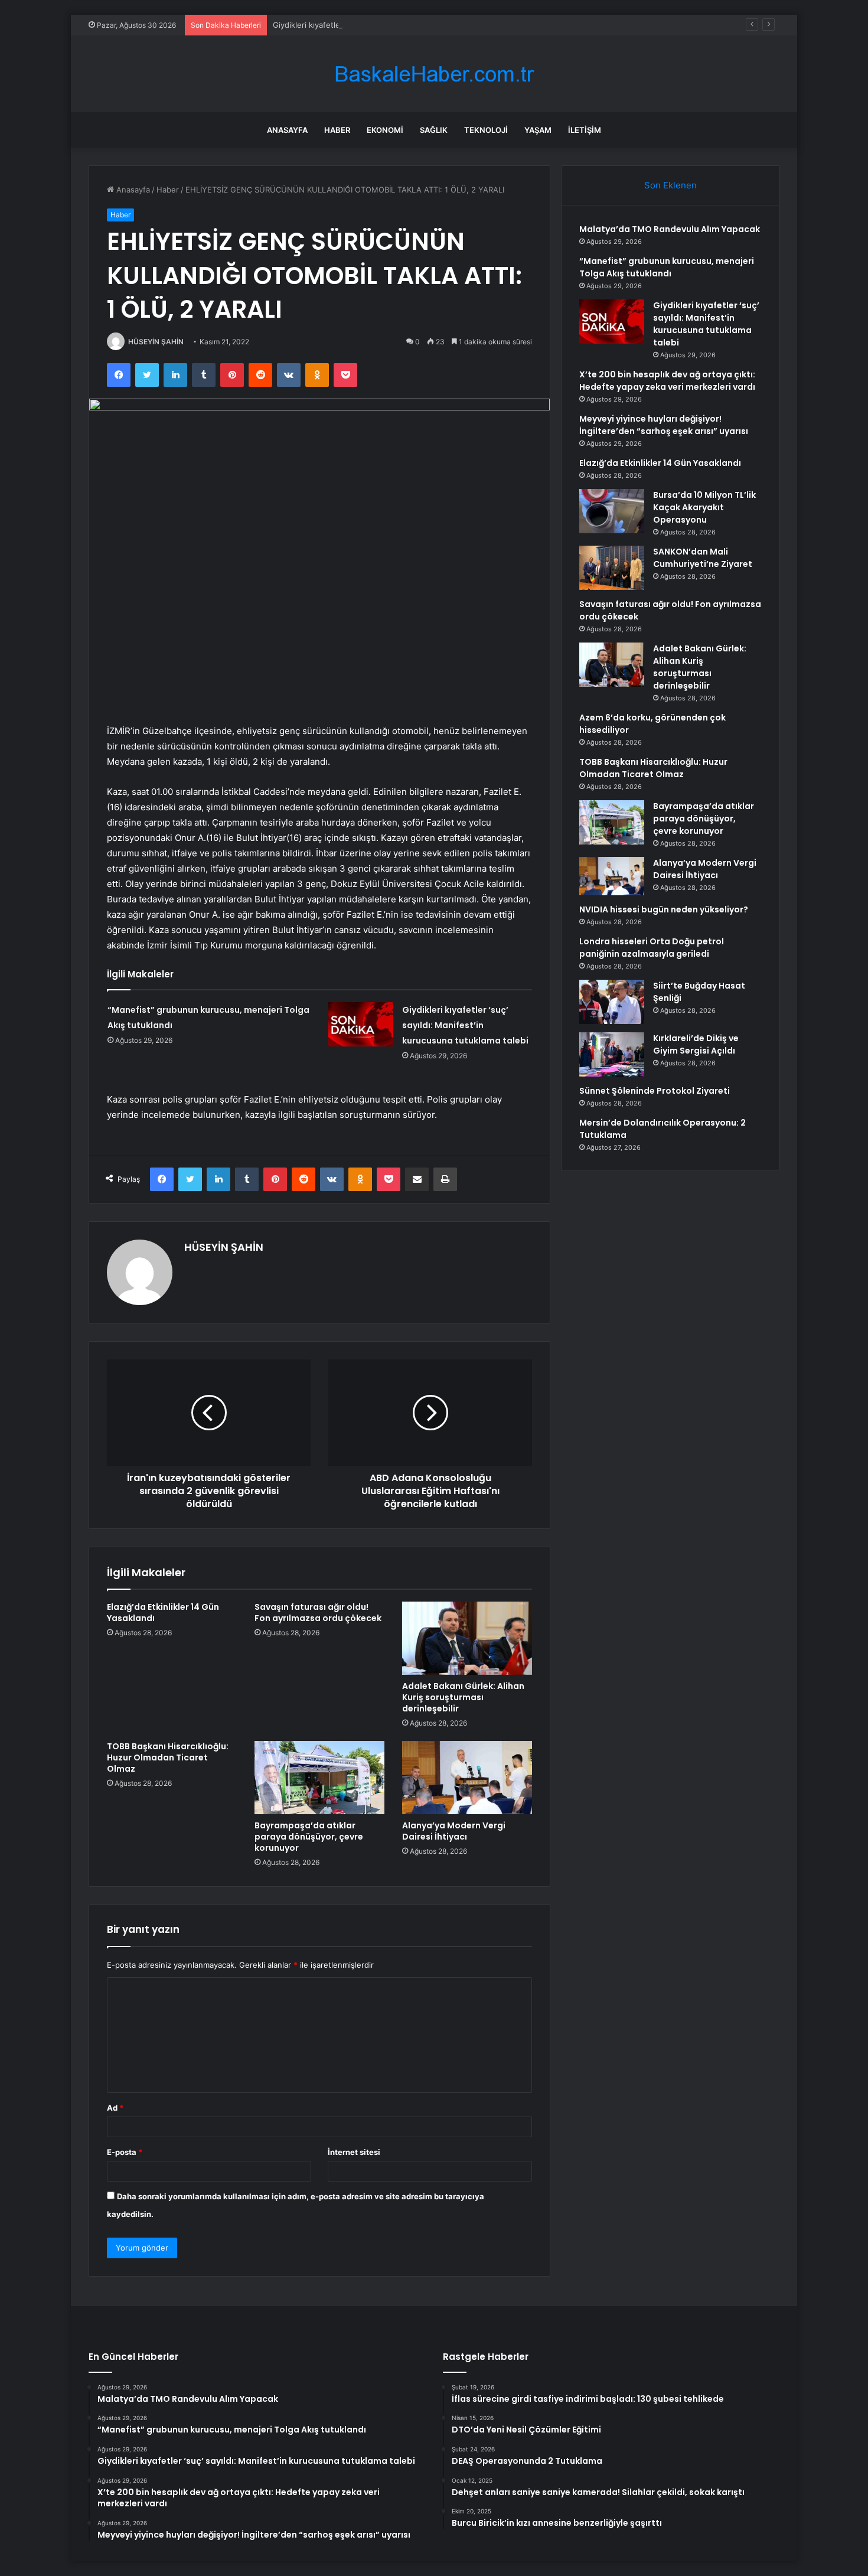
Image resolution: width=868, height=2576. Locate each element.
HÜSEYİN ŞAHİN (156, 342)
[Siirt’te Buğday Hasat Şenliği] (612, 1002)
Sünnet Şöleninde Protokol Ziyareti (655, 1091)
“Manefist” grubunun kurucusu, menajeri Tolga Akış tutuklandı (667, 267)
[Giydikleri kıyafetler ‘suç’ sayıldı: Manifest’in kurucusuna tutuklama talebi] (361, 1024)
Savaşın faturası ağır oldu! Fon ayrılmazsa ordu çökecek (318, 1613)
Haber (337, 130)
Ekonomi (385, 130)
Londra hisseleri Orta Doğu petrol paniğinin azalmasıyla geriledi (652, 948)
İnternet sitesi (354, 2152)
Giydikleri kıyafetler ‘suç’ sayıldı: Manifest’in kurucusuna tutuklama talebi (405, 25)
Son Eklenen (670, 185)
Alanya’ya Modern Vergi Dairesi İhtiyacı (454, 1831)
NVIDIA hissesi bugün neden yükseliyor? (664, 909)
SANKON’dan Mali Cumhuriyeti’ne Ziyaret (703, 558)
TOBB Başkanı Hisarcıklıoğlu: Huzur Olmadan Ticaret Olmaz (168, 1757)
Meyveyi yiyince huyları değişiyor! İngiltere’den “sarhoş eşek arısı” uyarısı (664, 425)
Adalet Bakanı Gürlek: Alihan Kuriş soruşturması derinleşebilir (463, 1697)
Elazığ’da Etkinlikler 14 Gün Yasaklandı (163, 1613)
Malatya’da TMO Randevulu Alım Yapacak (670, 229)
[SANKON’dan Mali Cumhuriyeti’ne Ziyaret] (612, 568)
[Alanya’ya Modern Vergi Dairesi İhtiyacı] (467, 1778)
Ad (115, 2108)
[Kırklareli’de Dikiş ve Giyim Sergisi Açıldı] (612, 1054)
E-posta (125, 2152)
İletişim (585, 130)
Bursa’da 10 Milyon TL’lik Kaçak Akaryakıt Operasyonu (704, 507)
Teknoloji (486, 130)
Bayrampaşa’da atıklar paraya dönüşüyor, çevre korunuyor (309, 1837)
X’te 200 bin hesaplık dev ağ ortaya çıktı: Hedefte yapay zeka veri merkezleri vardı (667, 381)
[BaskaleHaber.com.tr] (434, 74)
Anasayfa (287, 130)
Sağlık (434, 130)
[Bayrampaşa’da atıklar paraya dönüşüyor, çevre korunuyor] (319, 1778)
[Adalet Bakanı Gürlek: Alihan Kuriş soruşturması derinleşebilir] (467, 1638)
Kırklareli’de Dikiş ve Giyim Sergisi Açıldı (696, 1044)
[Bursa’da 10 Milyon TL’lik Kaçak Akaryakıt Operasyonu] (612, 511)
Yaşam (538, 130)
